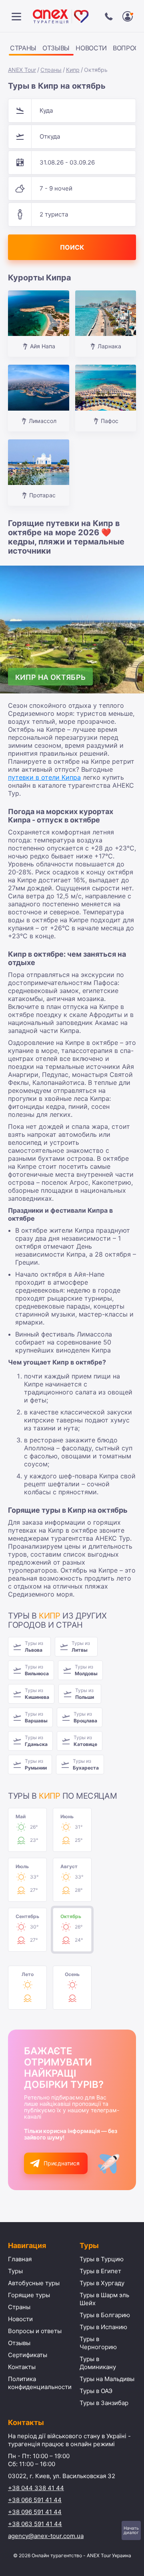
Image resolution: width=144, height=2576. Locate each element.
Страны (23, 48)
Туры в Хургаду (102, 2283)
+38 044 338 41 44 (36, 2488)
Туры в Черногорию (98, 2343)
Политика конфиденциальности (40, 2383)
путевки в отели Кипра (44, 777)
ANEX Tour (22, 70)
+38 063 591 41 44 (35, 2524)
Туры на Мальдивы (107, 2379)
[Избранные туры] (128, 16)
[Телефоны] (109, 16)
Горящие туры (29, 2295)
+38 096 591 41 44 (35, 2512)
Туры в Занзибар (104, 2403)
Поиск (72, 247)
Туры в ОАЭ (96, 2391)
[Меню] (16, 16)
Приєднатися (62, 2163)
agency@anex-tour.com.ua (46, 2536)
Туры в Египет (100, 2271)
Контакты (22, 2367)
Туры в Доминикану (98, 2363)
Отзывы (56, 48)
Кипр (73, 70)
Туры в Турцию (102, 2259)
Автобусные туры (34, 2283)
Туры (15, 2271)
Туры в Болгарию (105, 2315)
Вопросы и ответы (35, 2331)
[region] (72, 49)
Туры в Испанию (103, 2327)
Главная (20, 2259)
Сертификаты (28, 2355)
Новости (91, 48)
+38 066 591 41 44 (35, 2500)
